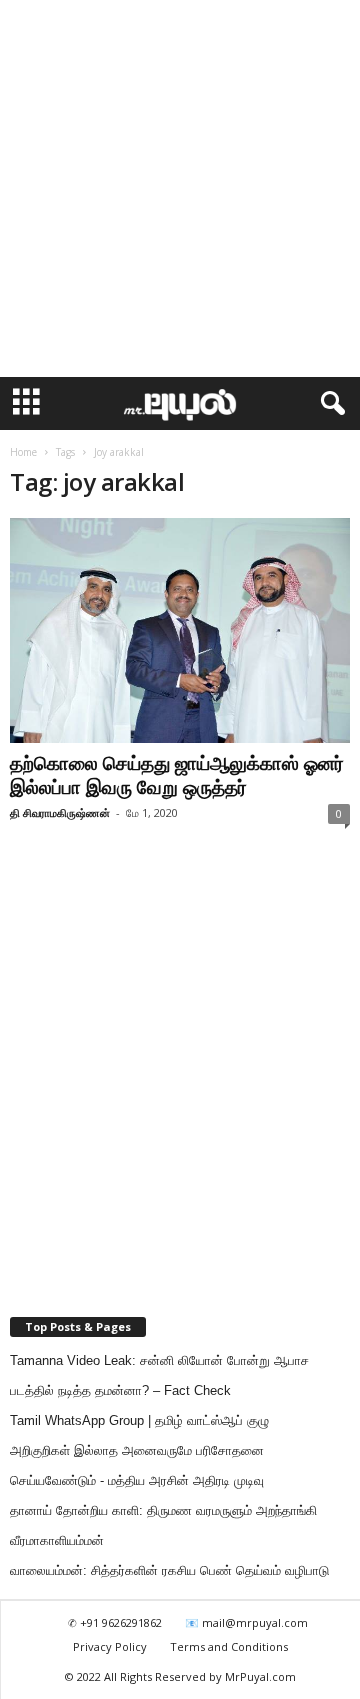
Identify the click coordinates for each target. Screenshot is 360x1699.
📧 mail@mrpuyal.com (246, 1622)
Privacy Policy (110, 1646)
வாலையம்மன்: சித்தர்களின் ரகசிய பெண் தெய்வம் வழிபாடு (169, 1570)
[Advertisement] (180, 189)
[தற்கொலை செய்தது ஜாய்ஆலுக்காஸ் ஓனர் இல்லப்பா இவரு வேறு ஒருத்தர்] (180, 630)
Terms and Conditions (229, 1646)
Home (23, 452)
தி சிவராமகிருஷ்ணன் (60, 812)
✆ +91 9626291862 (115, 1622)
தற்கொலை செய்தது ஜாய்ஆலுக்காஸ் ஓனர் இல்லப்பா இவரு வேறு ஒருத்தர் (177, 775)
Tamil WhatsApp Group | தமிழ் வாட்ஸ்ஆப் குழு (139, 1420)
